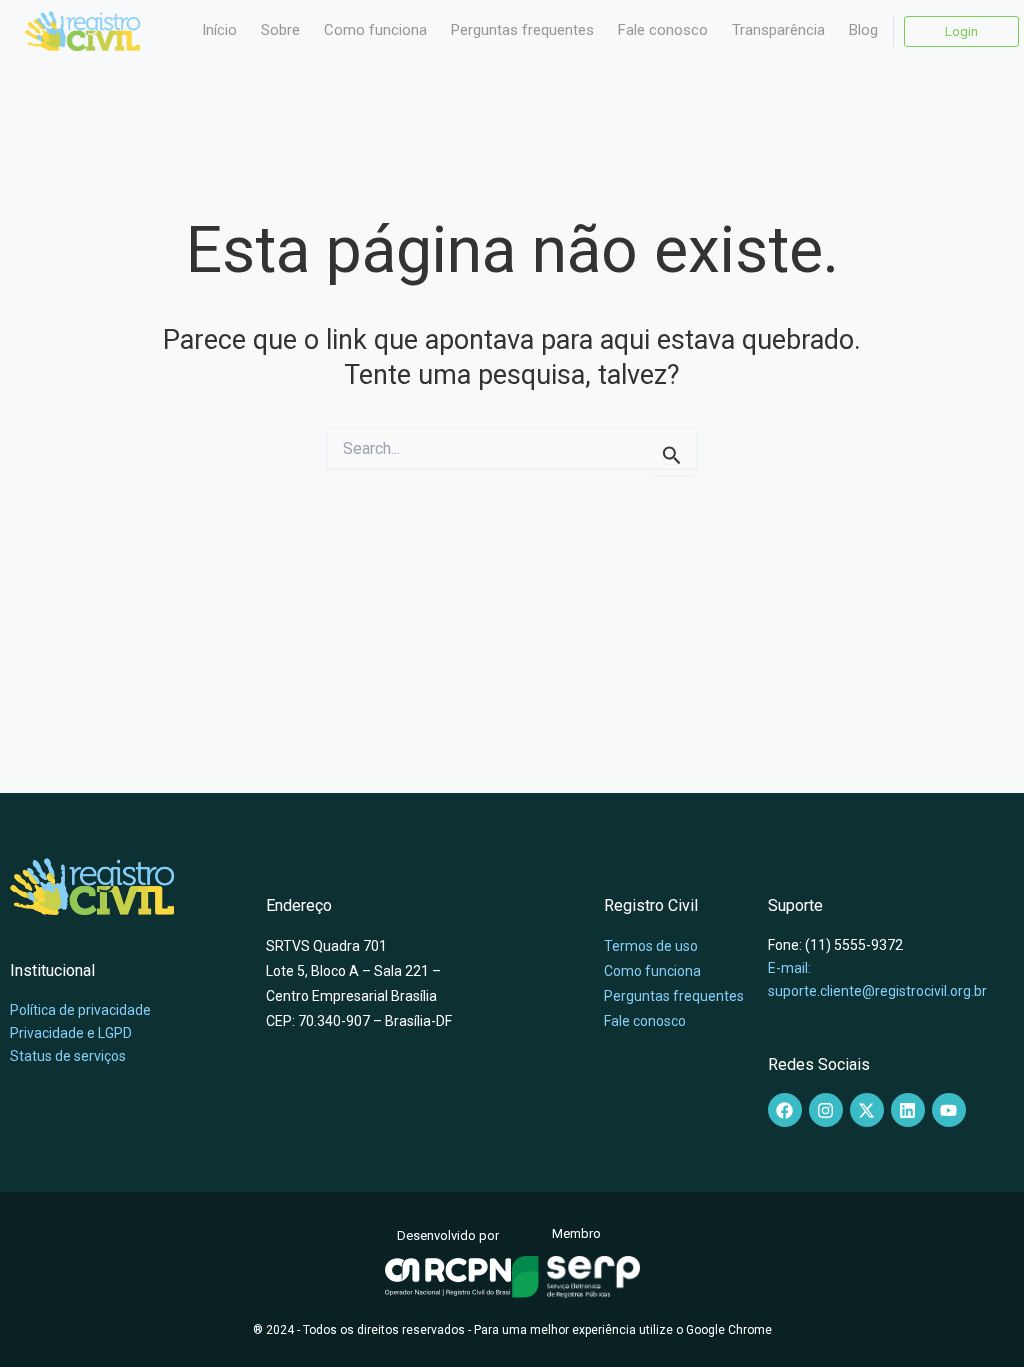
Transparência (778, 30)
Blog (863, 30)
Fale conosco (663, 30)
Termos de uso (651, 946)
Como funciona (375, 30)
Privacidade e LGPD (71, 1033)
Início (219, 30)
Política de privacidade (80, 1010)
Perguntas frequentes (522, 30)
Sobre (280, 30)
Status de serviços (68, 1056)
